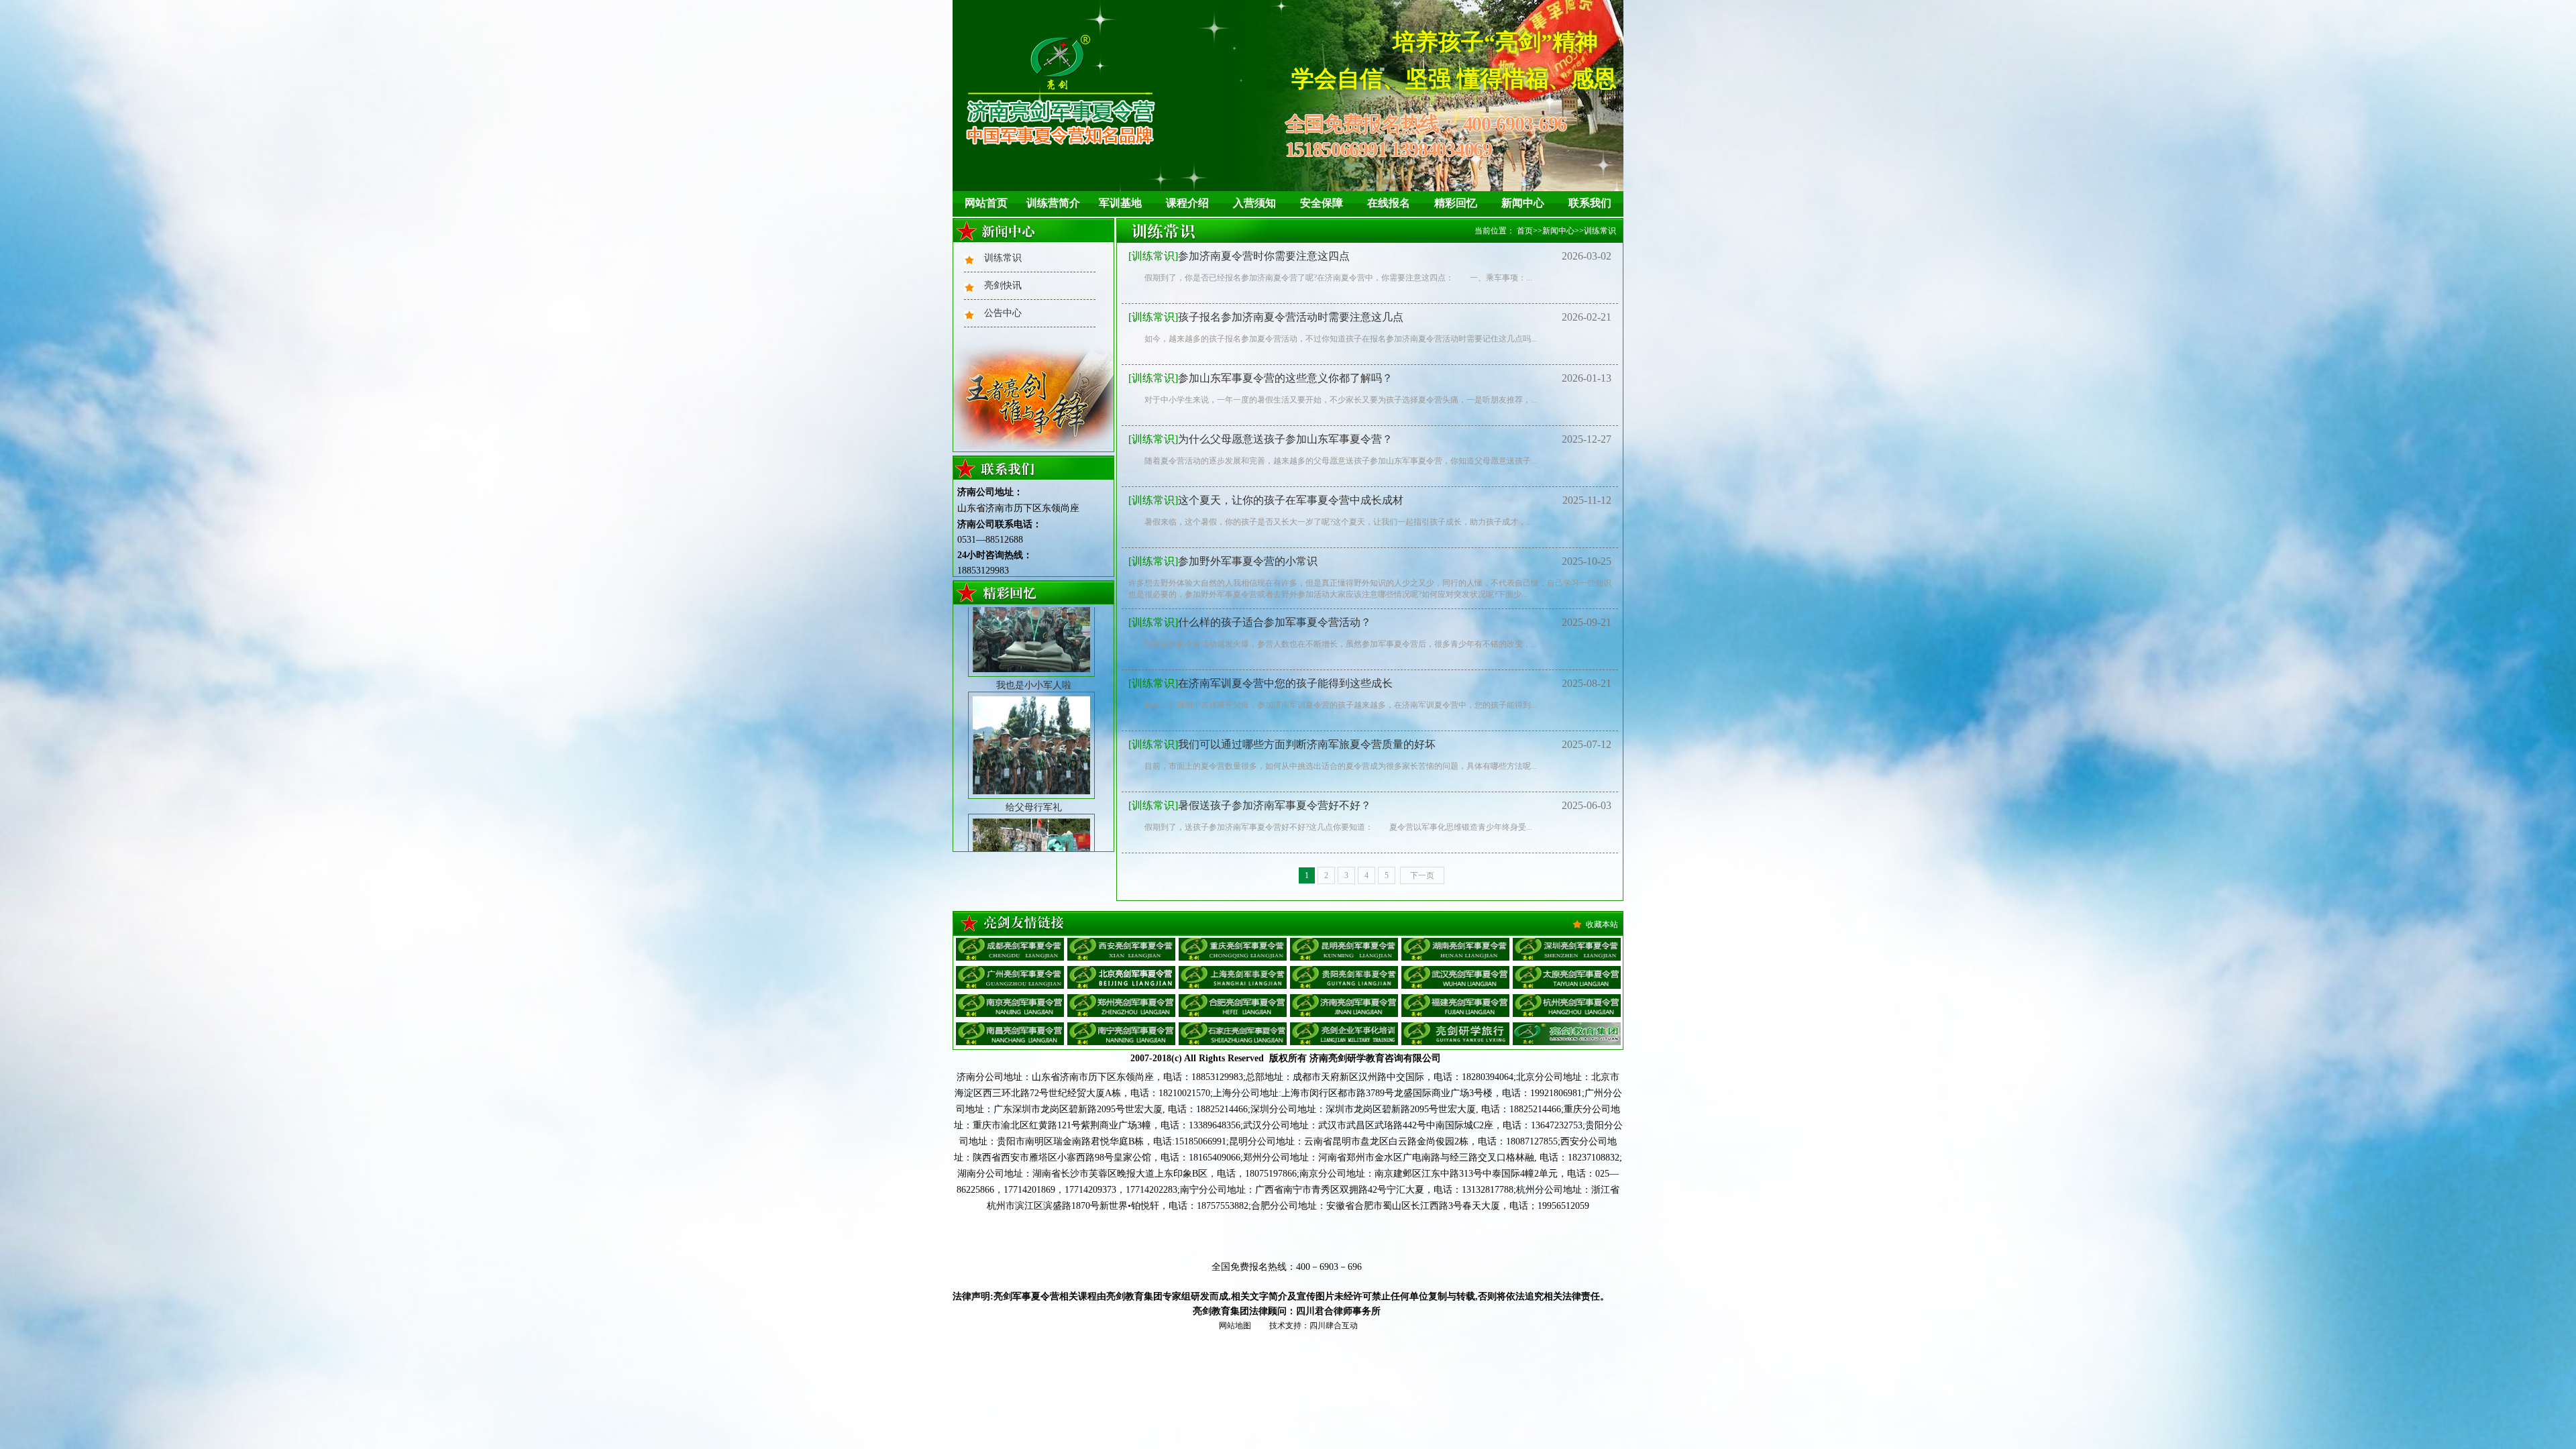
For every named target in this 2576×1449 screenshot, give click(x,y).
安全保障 (1322, 203)
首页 (1525, 231)
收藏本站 (1602, 924)
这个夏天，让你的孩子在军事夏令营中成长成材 (1266, 500)
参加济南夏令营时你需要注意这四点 (1239, 256)
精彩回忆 (1456, 203)
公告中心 (1003, 313)
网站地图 (1235, 1326)
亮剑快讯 (1003, 285)
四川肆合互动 (1334, 1326)
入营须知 (1254, 203)
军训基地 (1120, 203)
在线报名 (1389, 203)
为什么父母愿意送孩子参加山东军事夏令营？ (1260, 439)
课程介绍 (1187, 203)
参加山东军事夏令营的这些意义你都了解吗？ (1260, 378)
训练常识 (1003, 258)
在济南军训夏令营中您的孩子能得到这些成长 (1260, 683)
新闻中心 (1523, 203)
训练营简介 (1053, 203)
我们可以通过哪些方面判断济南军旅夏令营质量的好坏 (1282, 744)
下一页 (1422, 875)
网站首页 (986, 203)
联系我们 (1590, 203)
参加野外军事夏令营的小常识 (1223, 561)
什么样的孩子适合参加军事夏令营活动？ (1250, 622)
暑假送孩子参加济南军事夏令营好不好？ (1250, 805)
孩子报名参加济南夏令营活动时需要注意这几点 (1266, 317)
